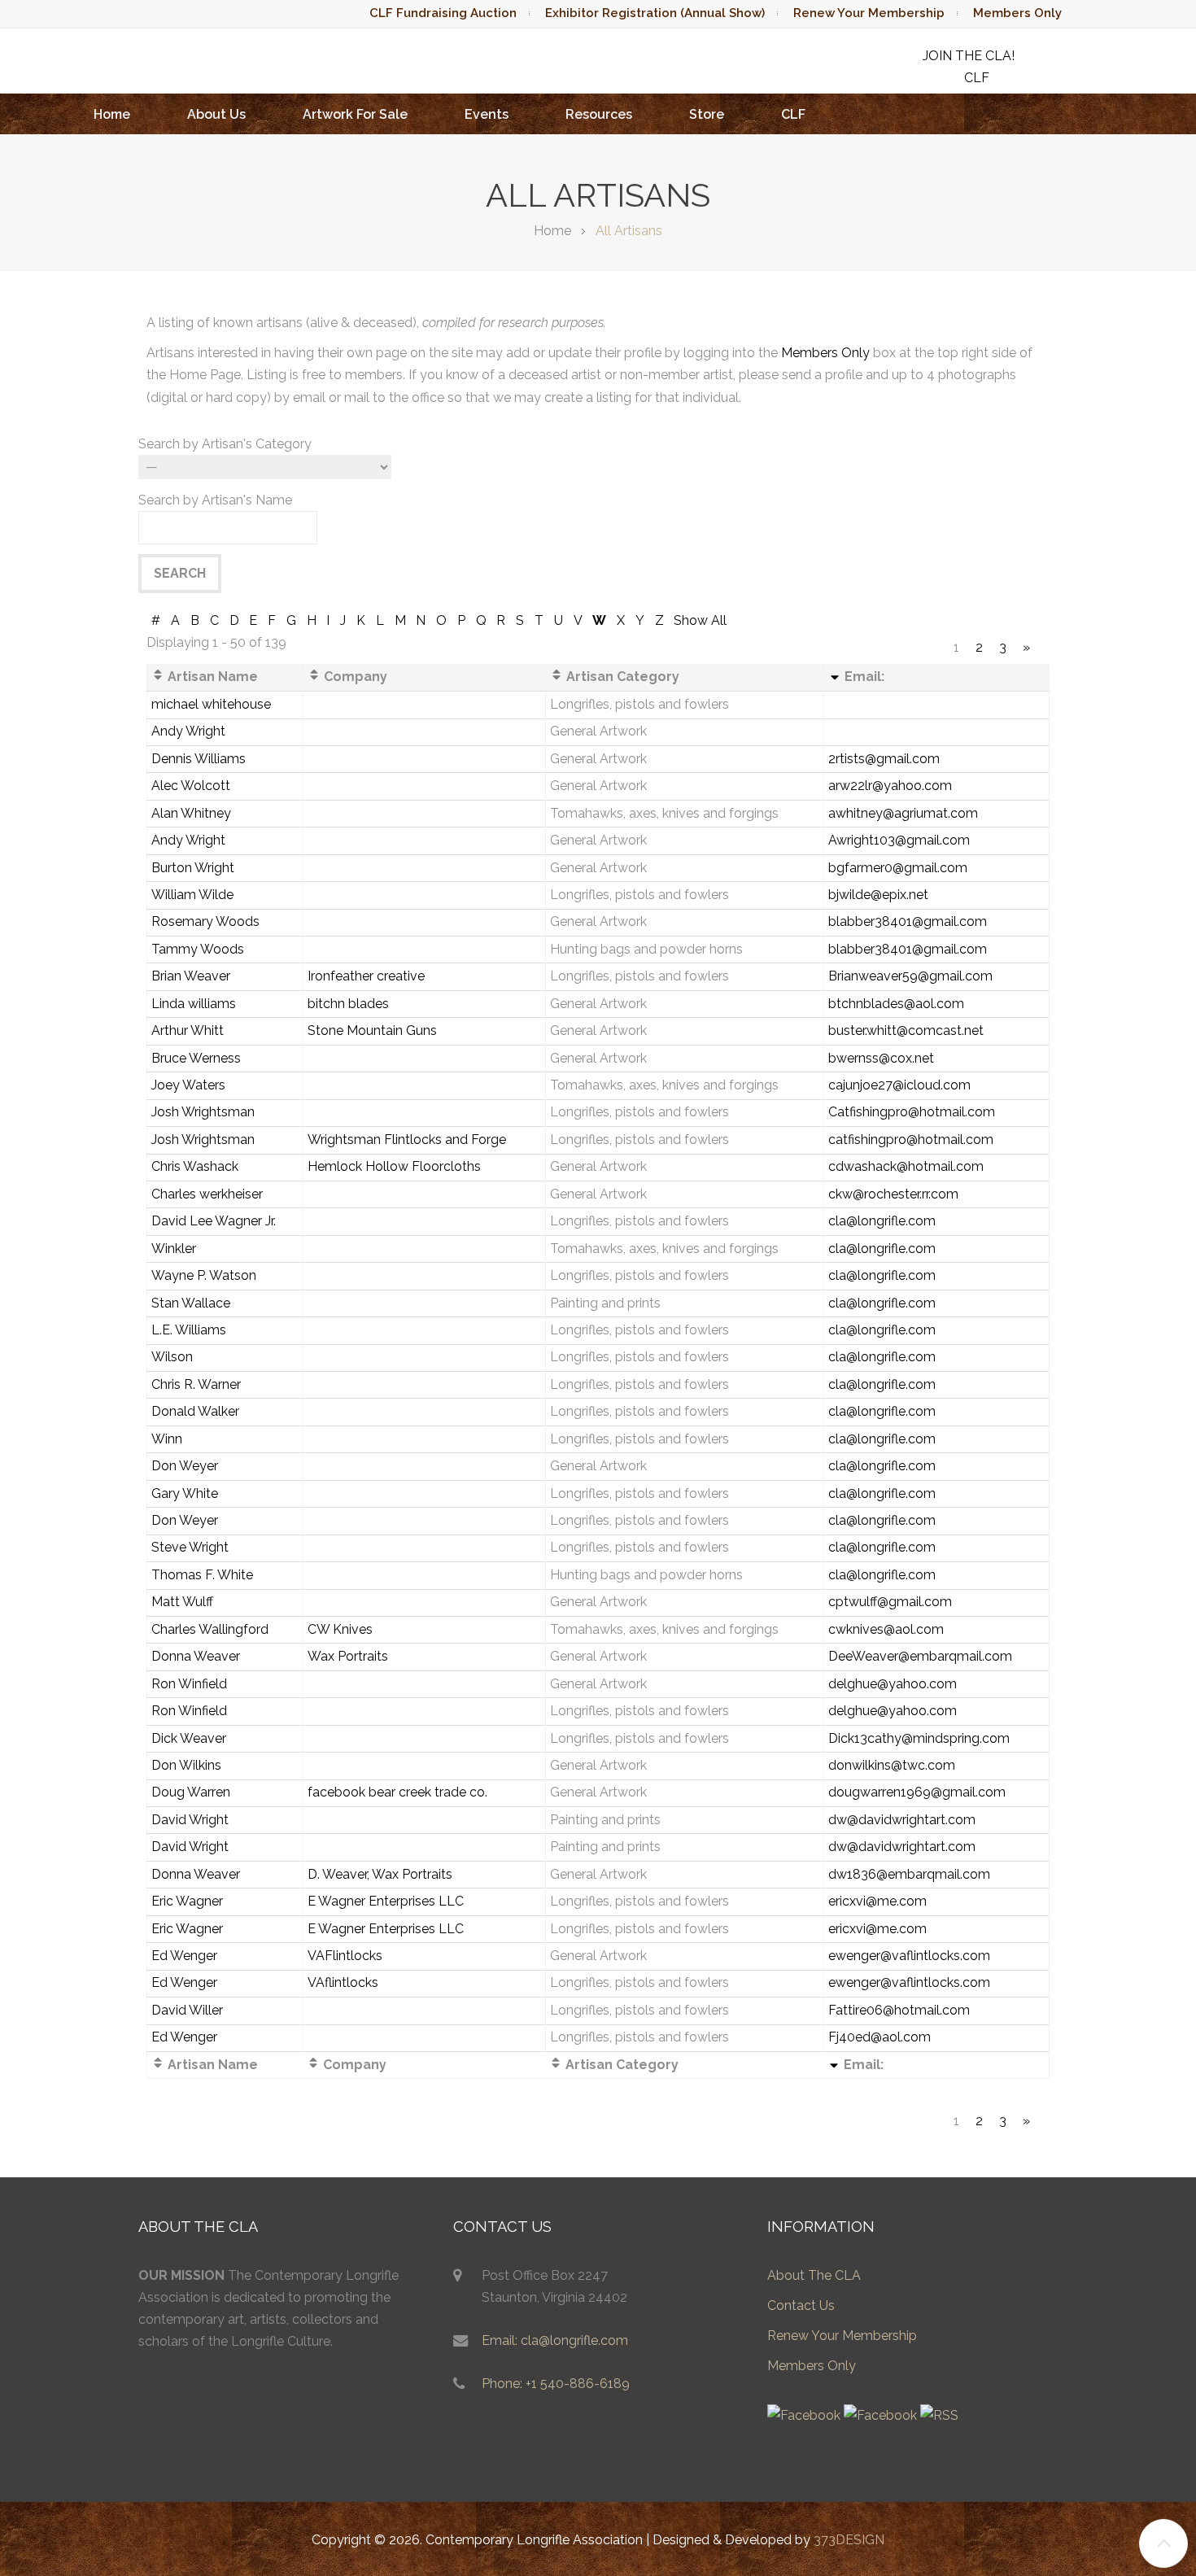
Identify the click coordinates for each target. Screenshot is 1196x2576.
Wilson (172, 1357)
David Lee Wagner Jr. (214, 1221)
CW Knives (340, 1629)
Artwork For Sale (355, 114)
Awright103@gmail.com (899, 840)
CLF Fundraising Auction (443, 13)
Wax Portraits (348, 1656)
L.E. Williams (189, 1330)
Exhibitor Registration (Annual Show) (655, 13)
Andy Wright (188, 731)
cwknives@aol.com (886, 1629)
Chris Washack (195, 1166)
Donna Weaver (196, 1656)
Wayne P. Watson (204, 1275)
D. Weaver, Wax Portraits (380, 1874)
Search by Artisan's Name (215, 500)
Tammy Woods (198, 949)
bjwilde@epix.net (878, 895)
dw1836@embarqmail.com (909, 1874)
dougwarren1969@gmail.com (917, 1792)
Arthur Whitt (188, 1030)
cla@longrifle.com (882, 1221)
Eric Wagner (187, 1901)
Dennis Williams (199, 759)
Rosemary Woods (205, 921)
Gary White (185, 1493)
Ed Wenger (184, 1956)
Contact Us (801, 2305)
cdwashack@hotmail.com (906, 1166)
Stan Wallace (191, 1303)
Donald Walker (195, 1411)
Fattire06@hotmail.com (899, 2010)
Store (707, 114)
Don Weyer (185, 1466)
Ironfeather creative (366, 976)
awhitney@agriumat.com (903, 813)
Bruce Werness (196, 1058)
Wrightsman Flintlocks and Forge (407, 1140)
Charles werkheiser (207, 1194)
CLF (793, 114)
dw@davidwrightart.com (902, 1820)
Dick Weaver (189, 1738)
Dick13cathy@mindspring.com (919, 1738)
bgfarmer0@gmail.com (898, 868)
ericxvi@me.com (877, 1901)
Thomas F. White (202, 1575)
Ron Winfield (189, 1684)
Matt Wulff (182, 1602)
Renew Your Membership (869, 13)
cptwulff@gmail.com (890, 1602)
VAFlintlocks (345, 1956)
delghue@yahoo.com (893, 1684)
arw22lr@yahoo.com (890, 786)
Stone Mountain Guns (372, 1030)
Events (487, 114)
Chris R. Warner (196, 1384)
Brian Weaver (191, 976)
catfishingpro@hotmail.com (911, 1140)
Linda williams (194, 1004)
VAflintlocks (343, 1982)
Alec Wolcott (191, 786)
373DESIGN (849, 2540)
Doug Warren (191, 1792)
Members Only (1017, 13)
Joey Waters (188, 1085)
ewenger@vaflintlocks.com (909, 1956)
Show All (700, 620)
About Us (216, 114)
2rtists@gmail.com (884, 759)
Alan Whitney (191, 813)
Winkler (174, 1249)
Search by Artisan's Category (225, 444)
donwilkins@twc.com (892, 1765)
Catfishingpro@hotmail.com (912, 1112)
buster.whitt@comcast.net (906, 1030)
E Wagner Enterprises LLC (386, 1901)
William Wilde (192, 895)
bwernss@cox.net (881, 1058)
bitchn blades (348, 1004)
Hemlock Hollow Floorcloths (394, 1166)
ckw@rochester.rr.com (893, 1194)
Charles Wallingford (210, 1629)
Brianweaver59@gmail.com (910, 976)
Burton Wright (193, 868)
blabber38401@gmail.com (908, 921)
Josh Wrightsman (203, 1112)
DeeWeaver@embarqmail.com (920, 1656)
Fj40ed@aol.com (880, 2037)
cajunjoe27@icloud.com (899, 1085)
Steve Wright (190, 1547)
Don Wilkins (186, 1765)
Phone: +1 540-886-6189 (556, 2384)
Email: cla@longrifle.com (555, 2340)
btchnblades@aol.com (896, 1004)
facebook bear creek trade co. (397, 1792)
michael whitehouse (211, 704)
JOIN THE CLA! (969, 56)
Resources (599, 114)
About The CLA (814, 2275)
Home (112, 114)
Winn (167, 1439)
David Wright (190, 1820)
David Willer (187, 2010)
